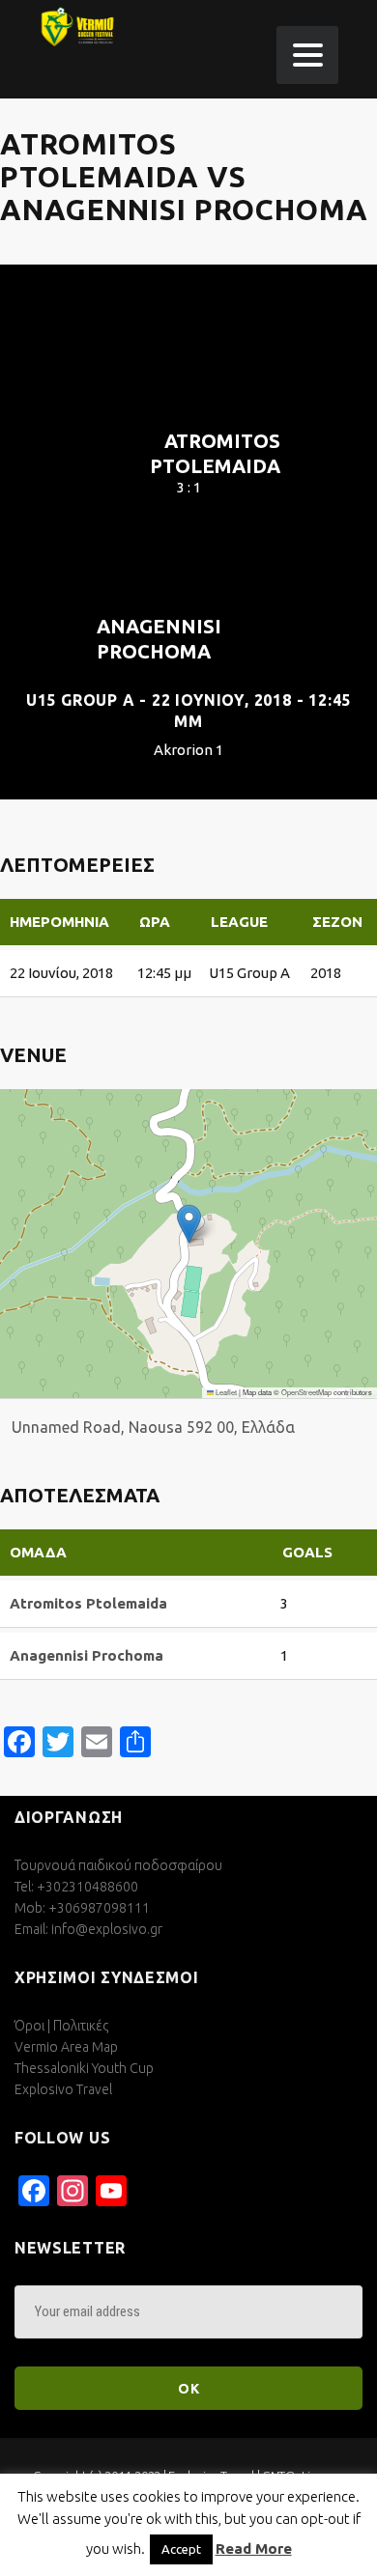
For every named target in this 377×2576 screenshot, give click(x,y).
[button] (189, 1224)
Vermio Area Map (66, 2047)
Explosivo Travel (63, 2089)
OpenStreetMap (306, 1392)
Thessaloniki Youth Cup (84, 2068)
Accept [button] (181, 2549)
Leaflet (225, 1392)
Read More (254, 2548)
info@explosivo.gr (107, 1929)
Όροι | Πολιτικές (61, 2026)
